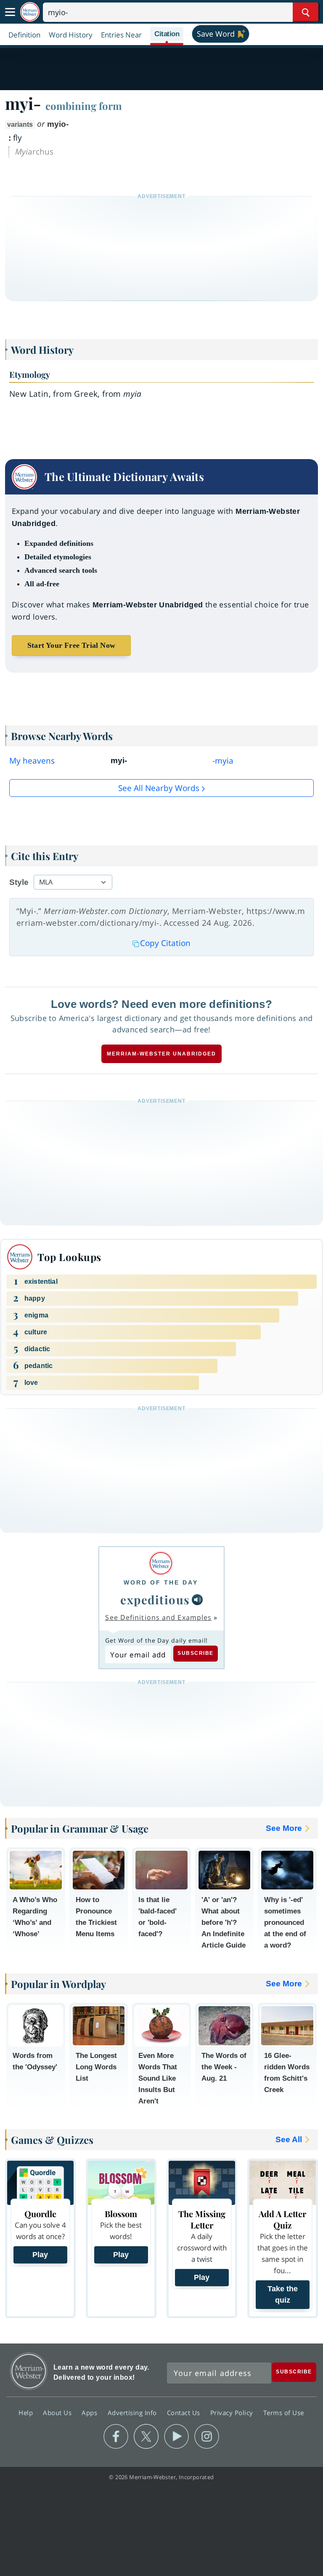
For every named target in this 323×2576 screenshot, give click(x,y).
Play (40, 2255)
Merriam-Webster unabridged (161, 1054)
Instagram (207, 2437)
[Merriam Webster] (161, 1563)
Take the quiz (283, 2294)
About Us (58, 2412)
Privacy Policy (233, 2412)
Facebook (116, 2437)
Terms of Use (284, 2412)
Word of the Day (161, 1582)
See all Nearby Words (159, 788)
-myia (223, 761)
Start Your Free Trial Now (71, 645)
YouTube (176, 2437)
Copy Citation (165, 943)
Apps (90, 2412)
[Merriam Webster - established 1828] (30, 12)
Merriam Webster (29, 2371)
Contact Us (185, 2412)
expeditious (155, 1599)
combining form (84, 106)
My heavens (32, 761)
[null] (197, 1600)
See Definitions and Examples (158, 1617)
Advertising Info (133, 2412)
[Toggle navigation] (10, 12)
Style (19, 882)
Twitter (146, 2437)
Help (27, 2412)
